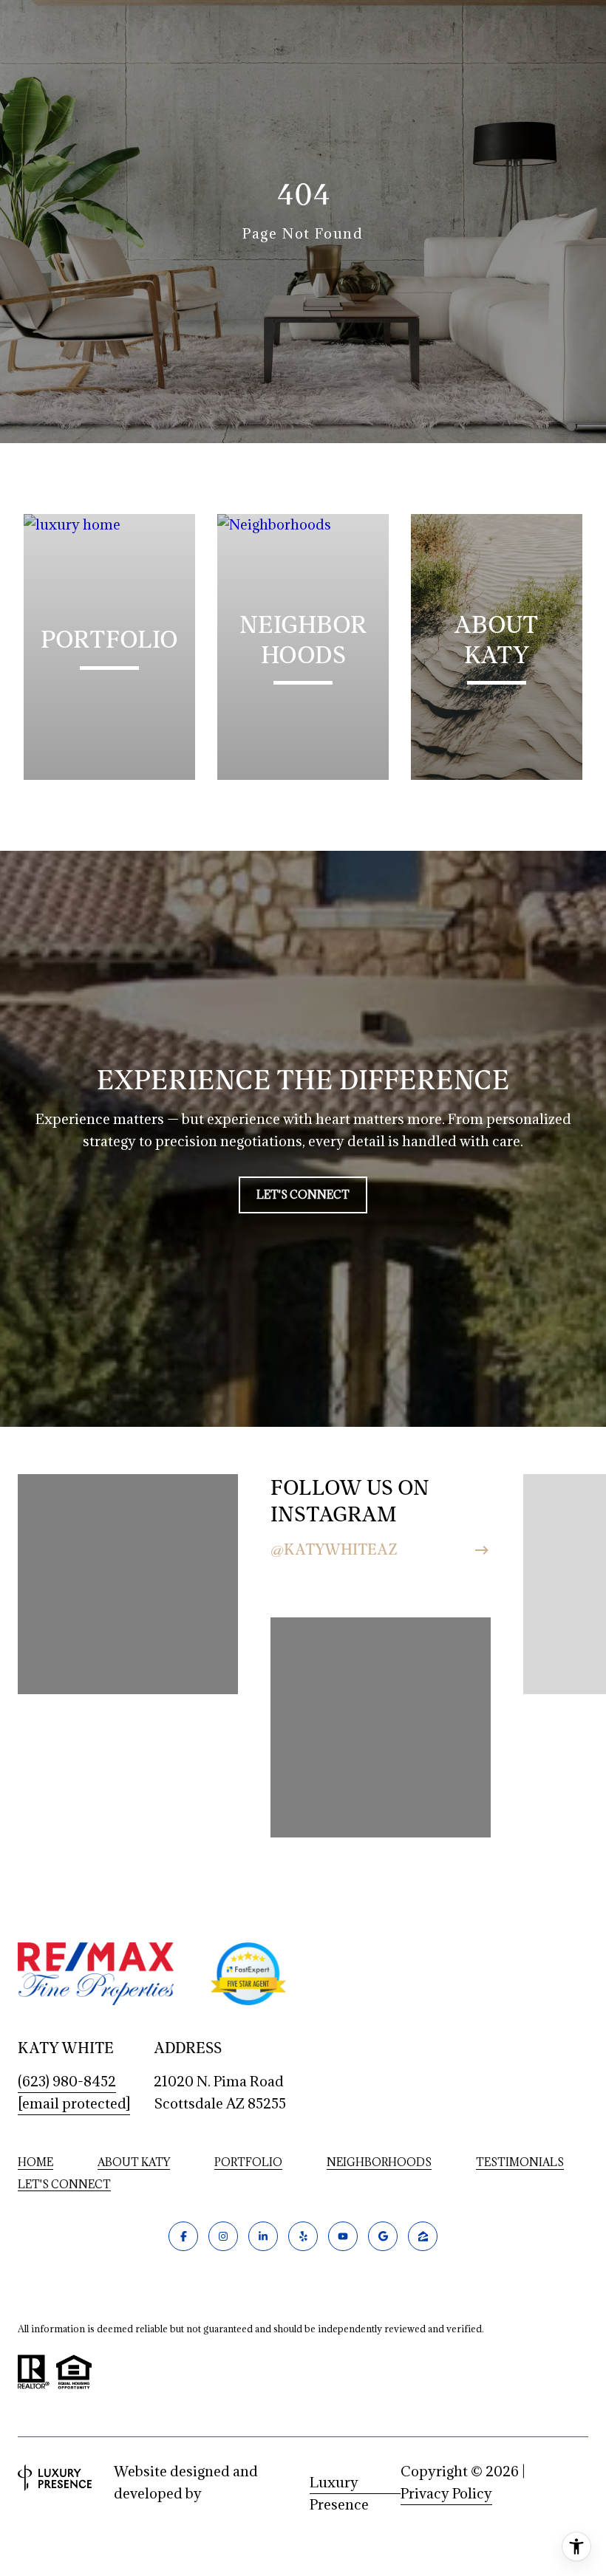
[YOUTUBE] (343, 2236)
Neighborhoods (379, 2162)
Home (35, 2162)
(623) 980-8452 (67, 2081)
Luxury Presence (339, 2484)
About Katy (134, 2162)
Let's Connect (64, 2185)
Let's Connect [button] (303, 1195)
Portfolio (248, 2162)
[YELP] (303, 2236)
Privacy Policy (446, 2493)
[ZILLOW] (423, 2236)
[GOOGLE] (383, 2236)
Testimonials (520, 2162)
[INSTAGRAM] (223, 2236)
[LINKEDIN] (263, 2236)
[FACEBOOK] (183, 2236)
